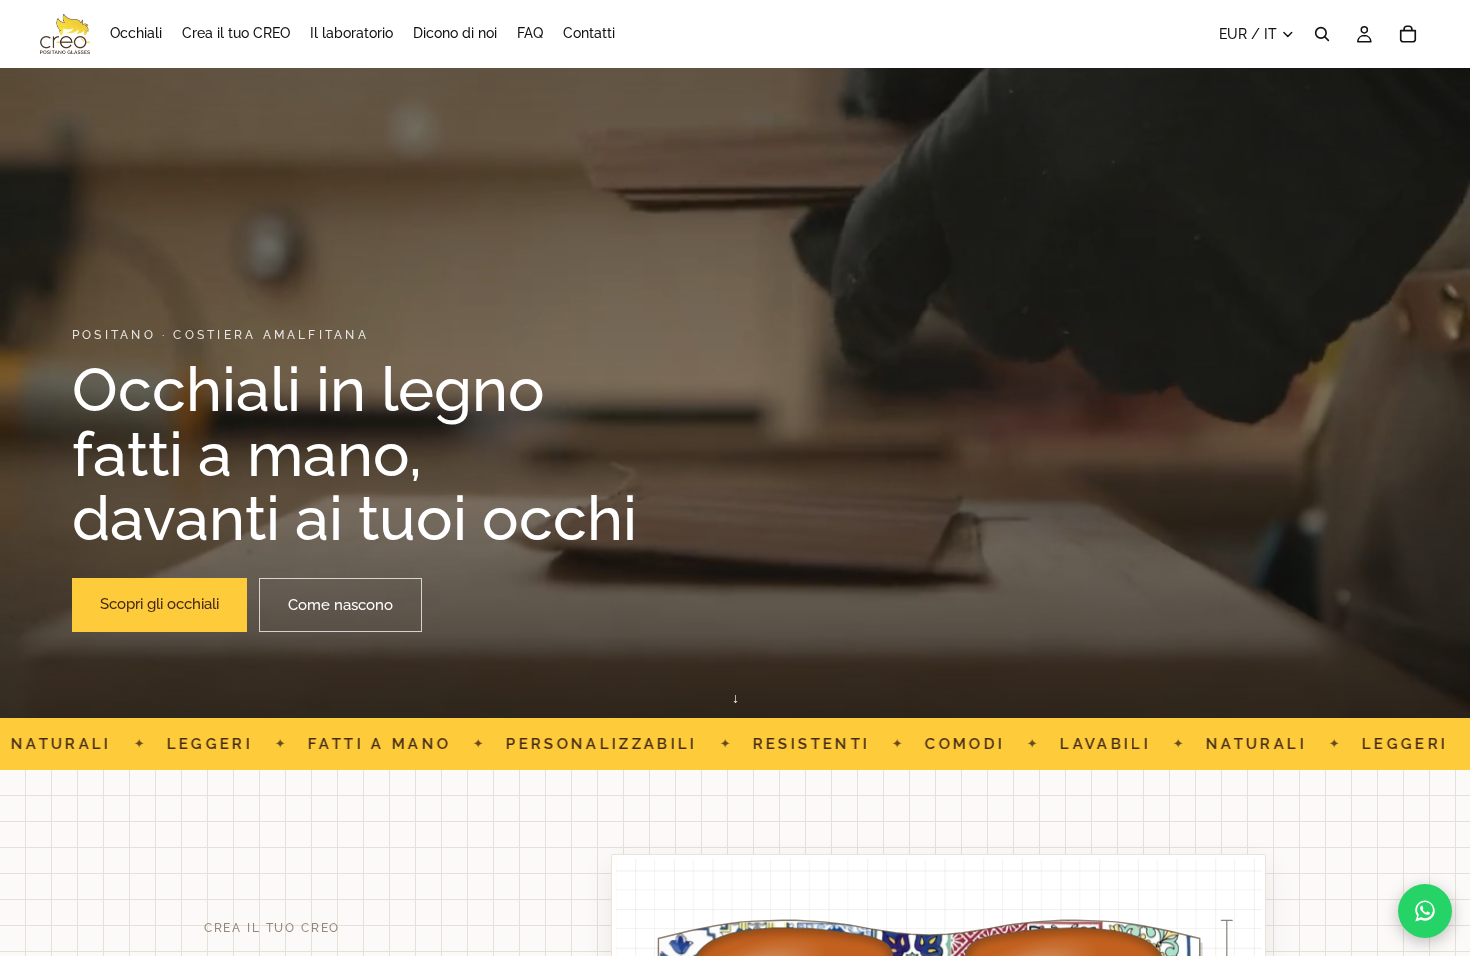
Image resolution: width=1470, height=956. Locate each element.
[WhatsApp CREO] (1425, 911)
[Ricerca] (1322, 34)
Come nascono (340, 605)
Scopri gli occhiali (159, 604)
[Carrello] (1408, 34)
